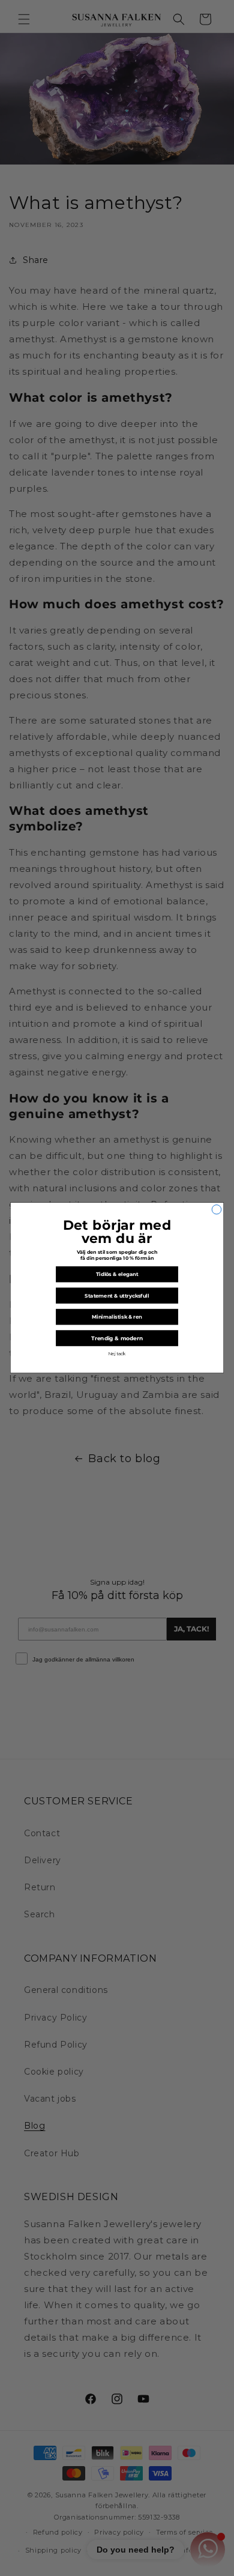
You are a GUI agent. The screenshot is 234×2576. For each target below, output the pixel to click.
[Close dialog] (217, 1210)
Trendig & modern (117, 1339)
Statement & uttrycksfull (117, 1296)
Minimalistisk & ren (117, 1317)
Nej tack (117, 1354)
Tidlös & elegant (117, 1275)
